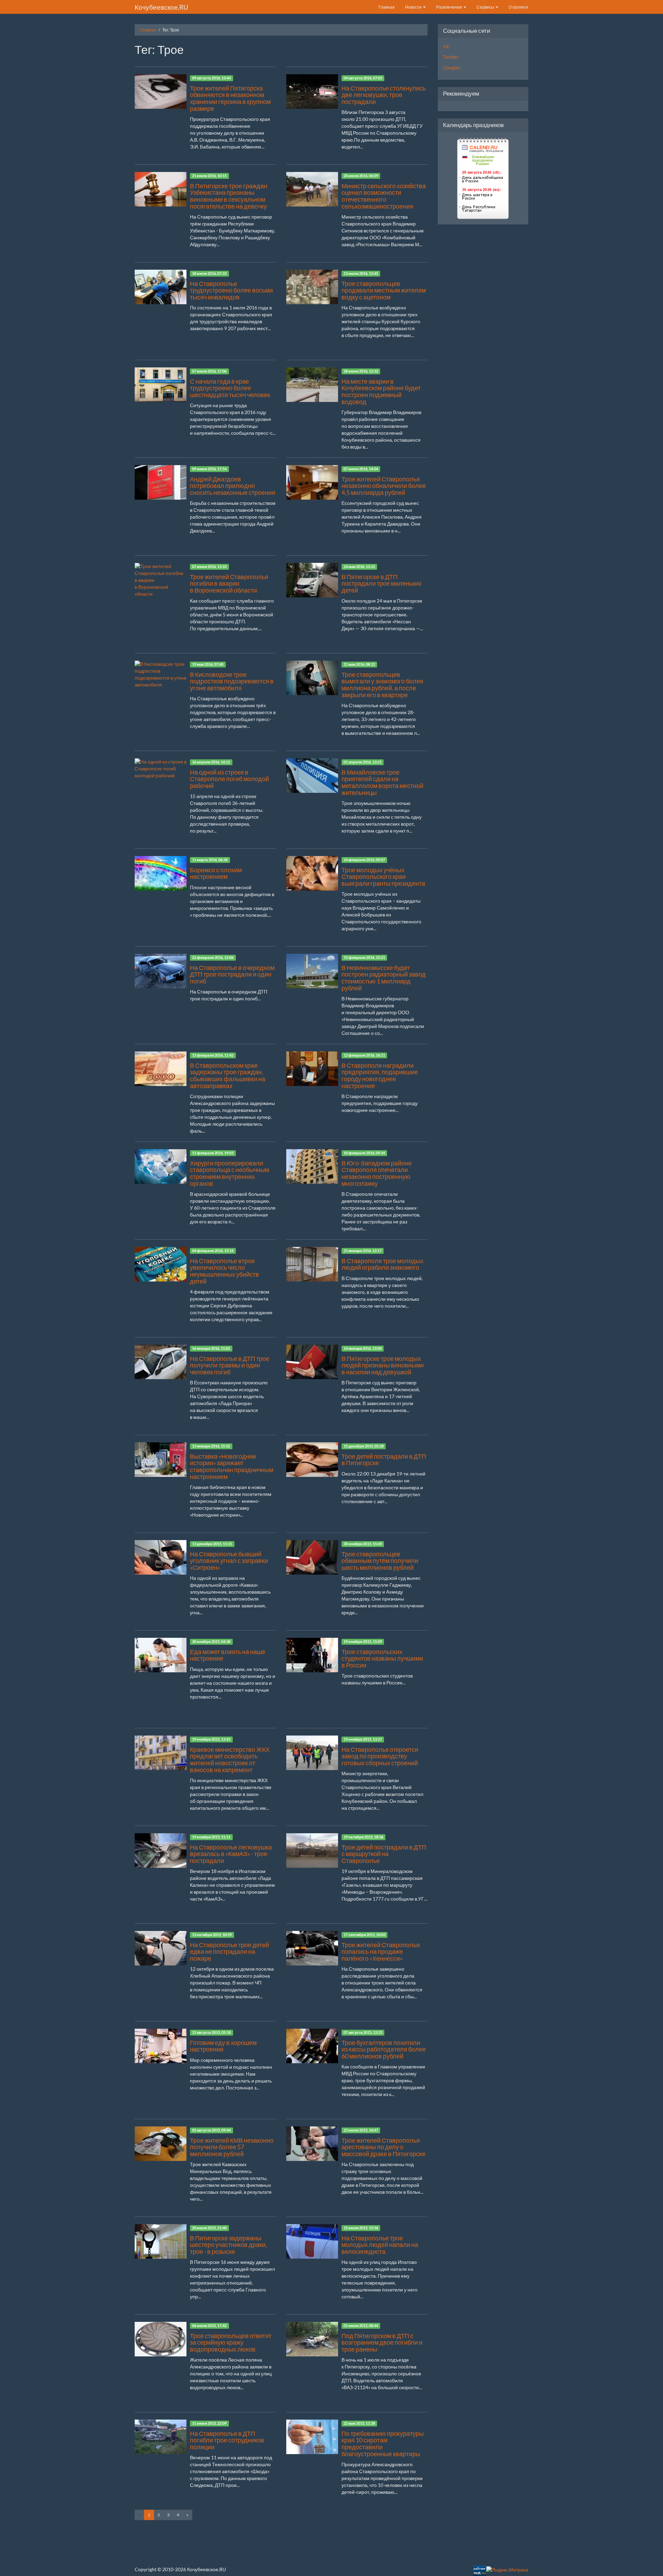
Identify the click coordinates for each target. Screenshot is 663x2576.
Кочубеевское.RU (161, 7)
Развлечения (449, 7)
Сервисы (486, 7)
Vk (446, 46)
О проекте (518, 7)
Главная (387, 7)
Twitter (451, 57)
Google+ (452, 68)
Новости (414, 7)
